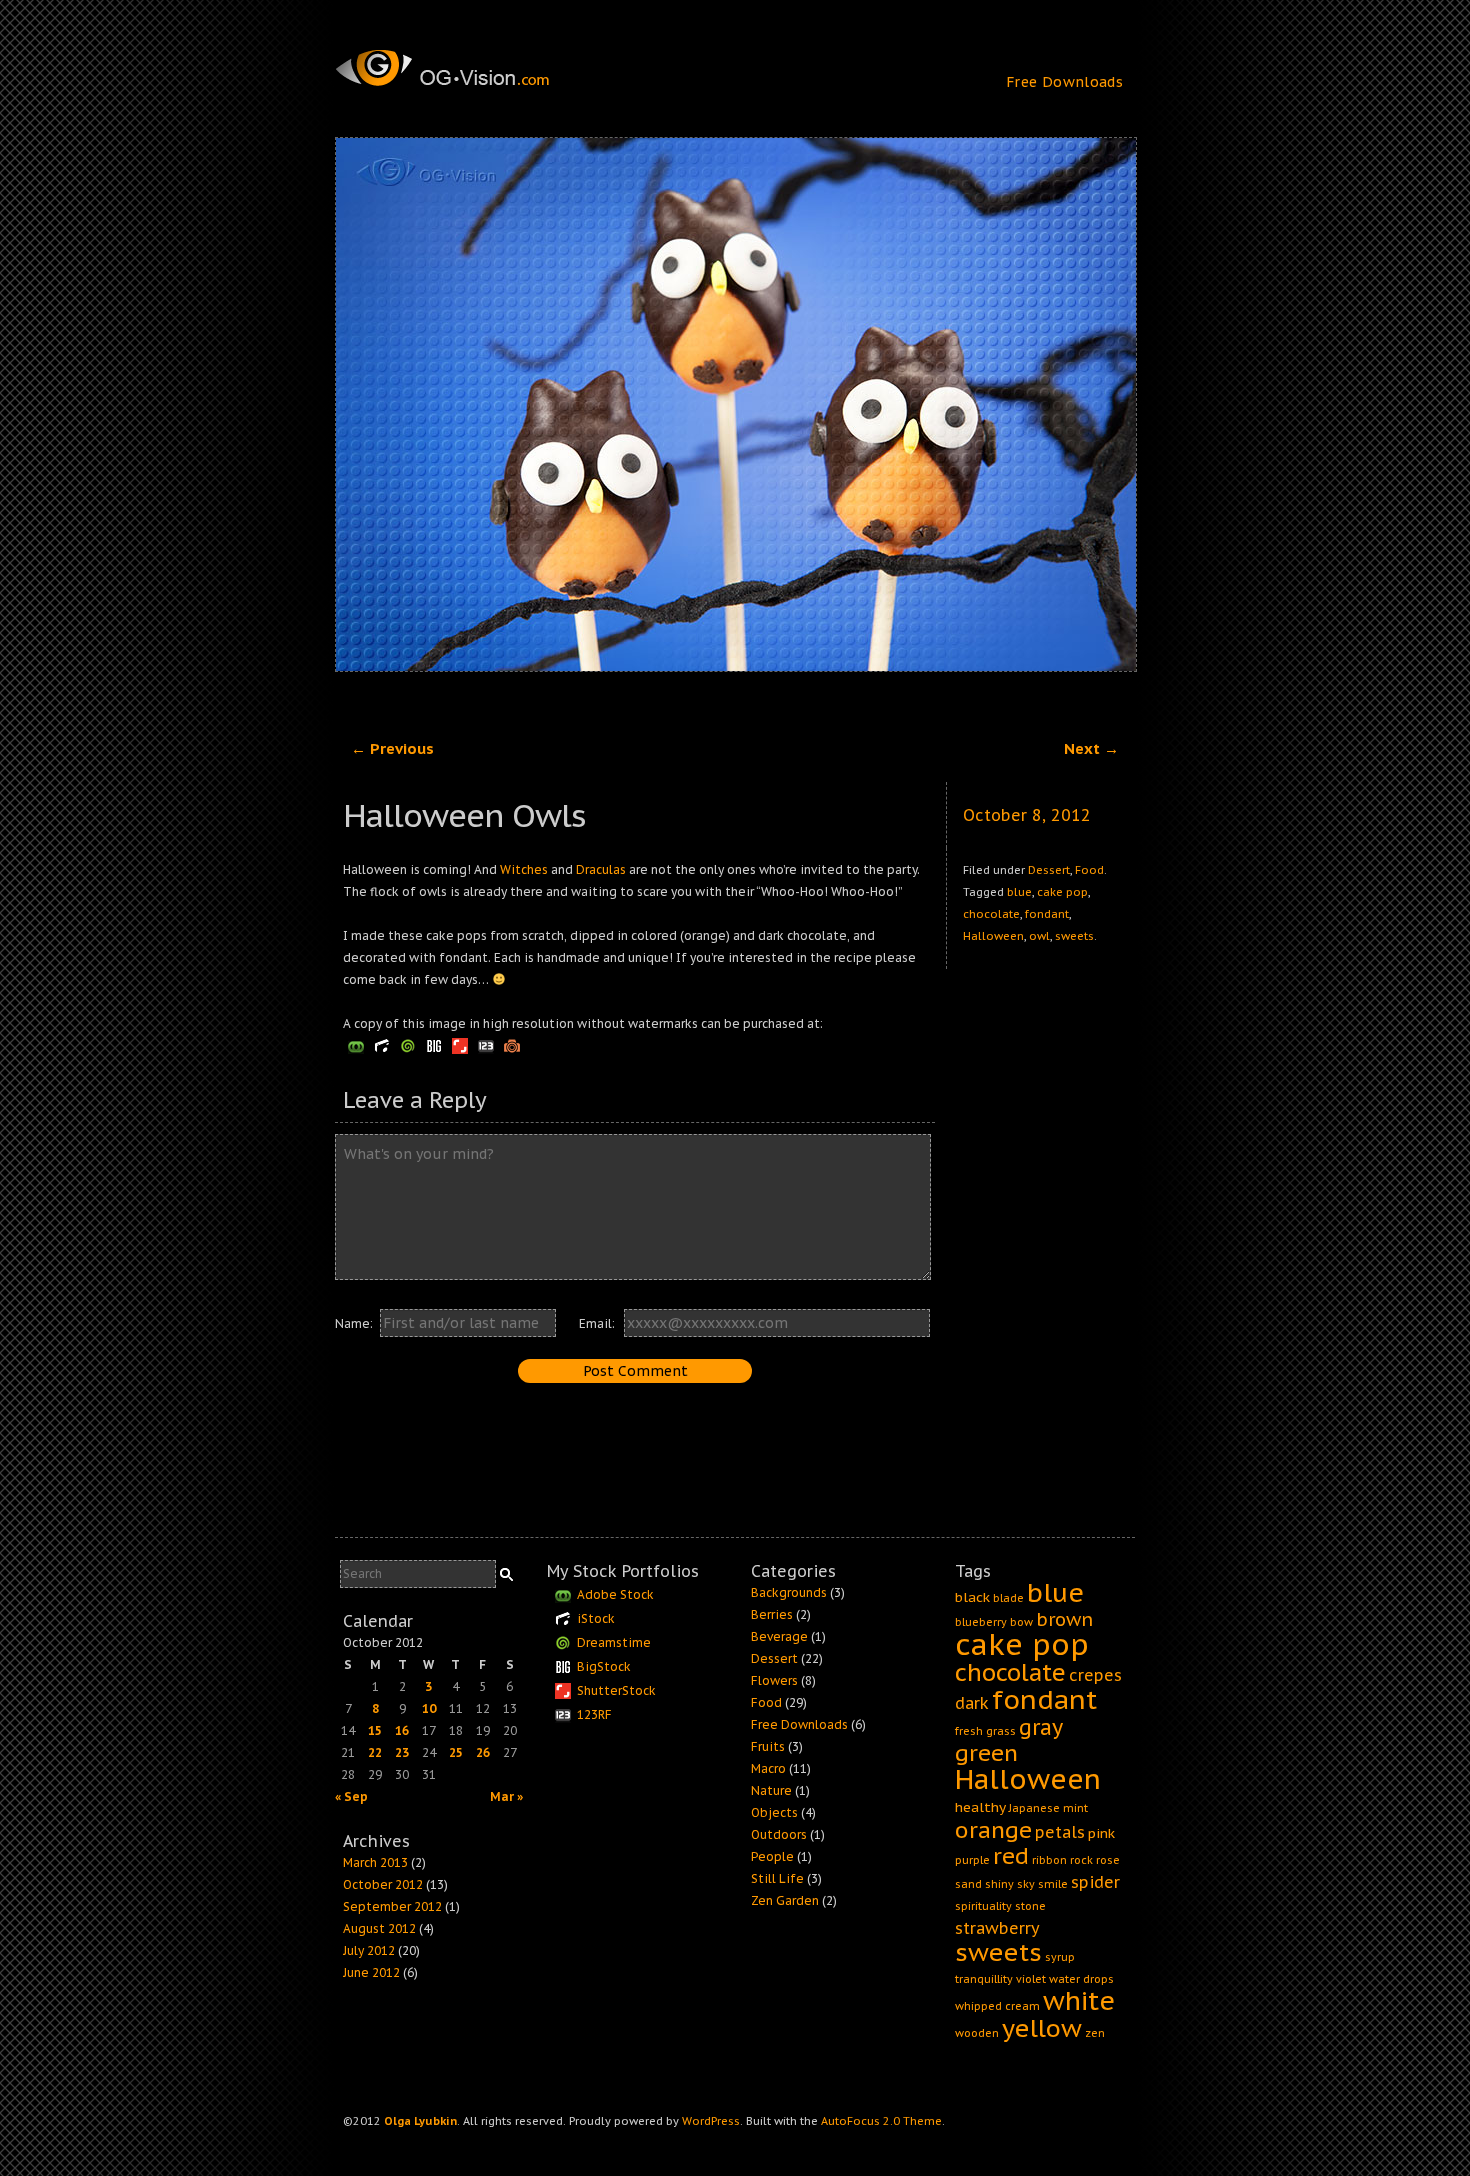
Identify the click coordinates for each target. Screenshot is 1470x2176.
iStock (596, 1618)
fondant (1047, 914)
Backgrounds (789, 1592)
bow (1021, 1622)
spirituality (983, 1906)
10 (429, 1708)
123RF (594, 1714)
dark (972, 1703)
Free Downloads (1064, 82)
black (972, 1597)
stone (1030, 1906)
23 (402, 1752)
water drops (1081, 1979)
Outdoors (779, 1834)
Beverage (779, 1636)
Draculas (601, 869)
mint (1075, 1808)
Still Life (777, 1878)
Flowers (774, 1680)
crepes (1095, 1675)
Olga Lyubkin (420, 2121)
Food (1089, 870)
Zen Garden (785, 1900)
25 (456, 1752)
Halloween (993, 936)
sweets (1074, 936)
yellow (1042, 2028)
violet (1031, 1979)
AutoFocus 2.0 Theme (881, 2121)
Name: (354, 1323)
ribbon (1049, 1860)
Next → (1091, 748)
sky (1026, 1884)
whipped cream (997, 2006)
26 (483, 1752)
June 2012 (371, 1972)
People (772, 1856)
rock (1081, 1860)
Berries (772, 1614)
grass (1001, 1731)
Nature (771, 1790)
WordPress (711, 2121)
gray (1041, 1727)
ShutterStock (616, 1690)
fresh (969, 1731)
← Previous (392, 748)
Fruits (768, 1746)
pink (1101, 1833)
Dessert (1049, 870)
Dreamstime (614, 1642)
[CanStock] (512, 1046)
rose (1108, 1860)
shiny (999, 1884)
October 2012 (383, 1884)
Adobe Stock (615, 1594)
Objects (774, 1812)
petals (1060, 1832)
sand (968, 1884)
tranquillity (984, 1979)
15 (375, 1730)
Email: (597, 1323)
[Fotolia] (356, 1046)
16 (402, 1730)
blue (1019, 892)
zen (1095, 2033)
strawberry (997, 1928)
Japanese (1034, 1808)
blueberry (981, 1622)
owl (1039, 936)
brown (1064, 1619)
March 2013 (375, 1862)
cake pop (1062, 892)
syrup (1060, 1957)
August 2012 (379, 1928)
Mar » (506, 1796)
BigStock (604, 1666)
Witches (524, 869)
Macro (768, 1768)
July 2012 (369, 1950)
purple (972, 1860)
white (1079, 2000)
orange (993, 1829)
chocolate (991, 914)
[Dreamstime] (408, 1046)
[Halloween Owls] (735, 404)
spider (1095, 1882)
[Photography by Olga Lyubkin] (480, 68)
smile (1053, 1884)
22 (375, 1752)
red (1011, 1855)
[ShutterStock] (460, 1046)
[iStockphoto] (382, 1046)
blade (1008, 1598)
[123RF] (486, 1046)
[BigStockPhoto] (434, 1046)
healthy (980, 1807)
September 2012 (392, 1906)
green (986, 1752)
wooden (977, 2033)
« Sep (351, 1796)
